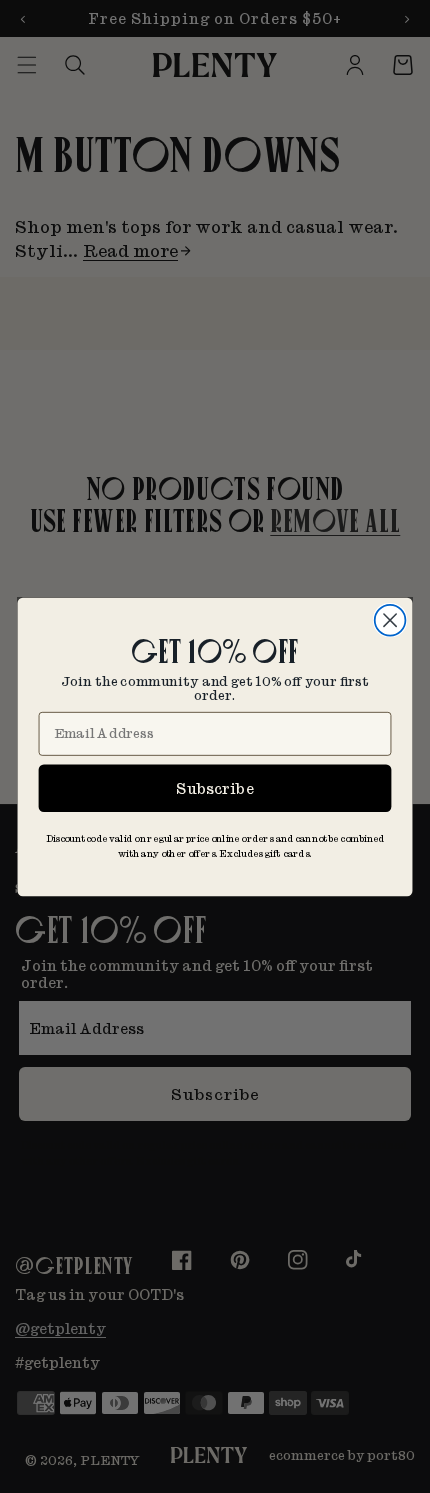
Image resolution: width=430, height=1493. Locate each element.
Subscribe (214, 787)
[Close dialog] (390, 619)
